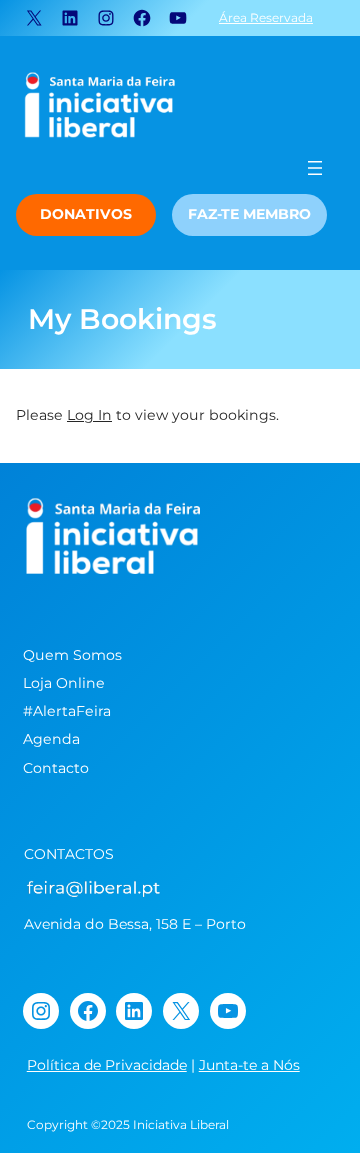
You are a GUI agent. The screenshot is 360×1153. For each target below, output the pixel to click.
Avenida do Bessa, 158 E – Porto (135, 924)
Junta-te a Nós (249, 1065)
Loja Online (64, 683)
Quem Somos (72, 655)
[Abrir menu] (315, 168)
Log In (89, 415)
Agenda (51, 739)
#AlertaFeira (67, 711)
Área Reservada (266, 17)
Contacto (56, 768)
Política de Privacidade (107, 1065)
